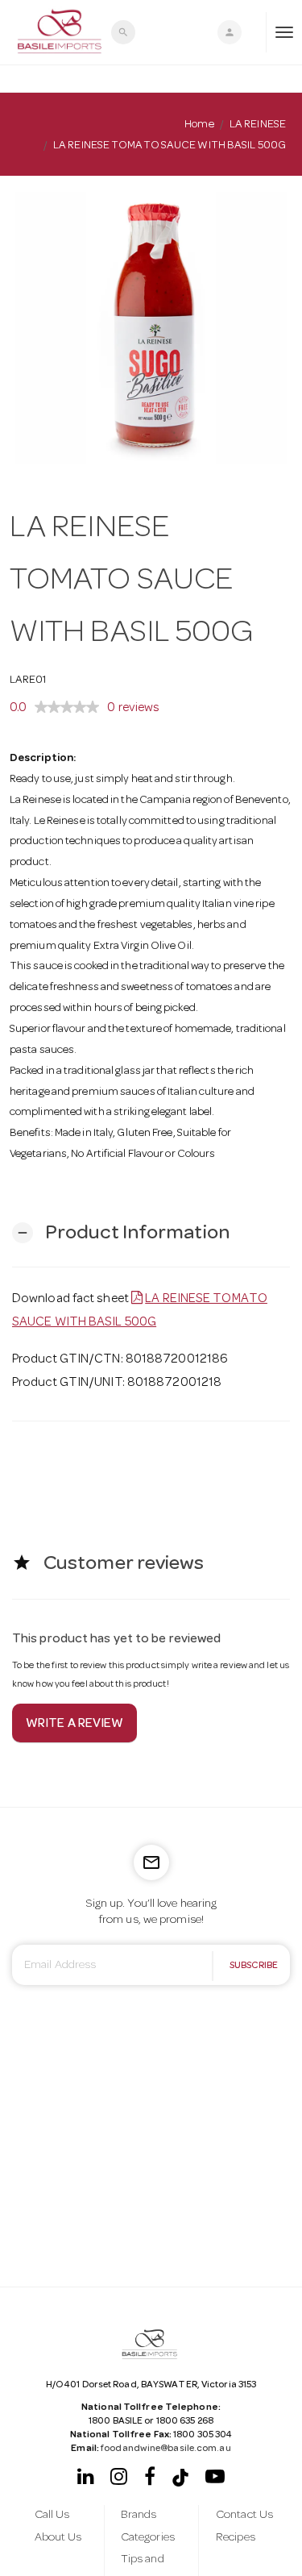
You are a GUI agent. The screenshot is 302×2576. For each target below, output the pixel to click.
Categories (148, 2538)
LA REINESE (258, 125)
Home (199, 125)
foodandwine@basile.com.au (166, 2449)
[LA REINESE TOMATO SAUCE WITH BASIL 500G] (151, 328)
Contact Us (244, 2516)
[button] (121, 1233)
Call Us (52, 2516)
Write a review (74, 1725)
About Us (58, 2538)
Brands (139, 2516)
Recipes (236, 2538)
